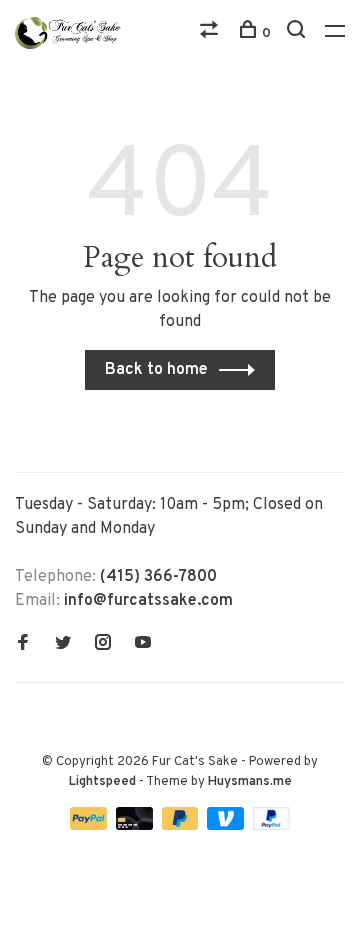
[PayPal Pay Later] (182, 826)
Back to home (156, 370)
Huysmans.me (250, 782)
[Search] (298, 33)
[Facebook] (23, 645)
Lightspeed (102, 782)
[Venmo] (227, 826)
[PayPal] (90, 826)
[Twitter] (63, 645)
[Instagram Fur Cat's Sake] (103, 645)
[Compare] (211, 33)
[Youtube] (143, 645)
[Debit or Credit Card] (136, 826)
